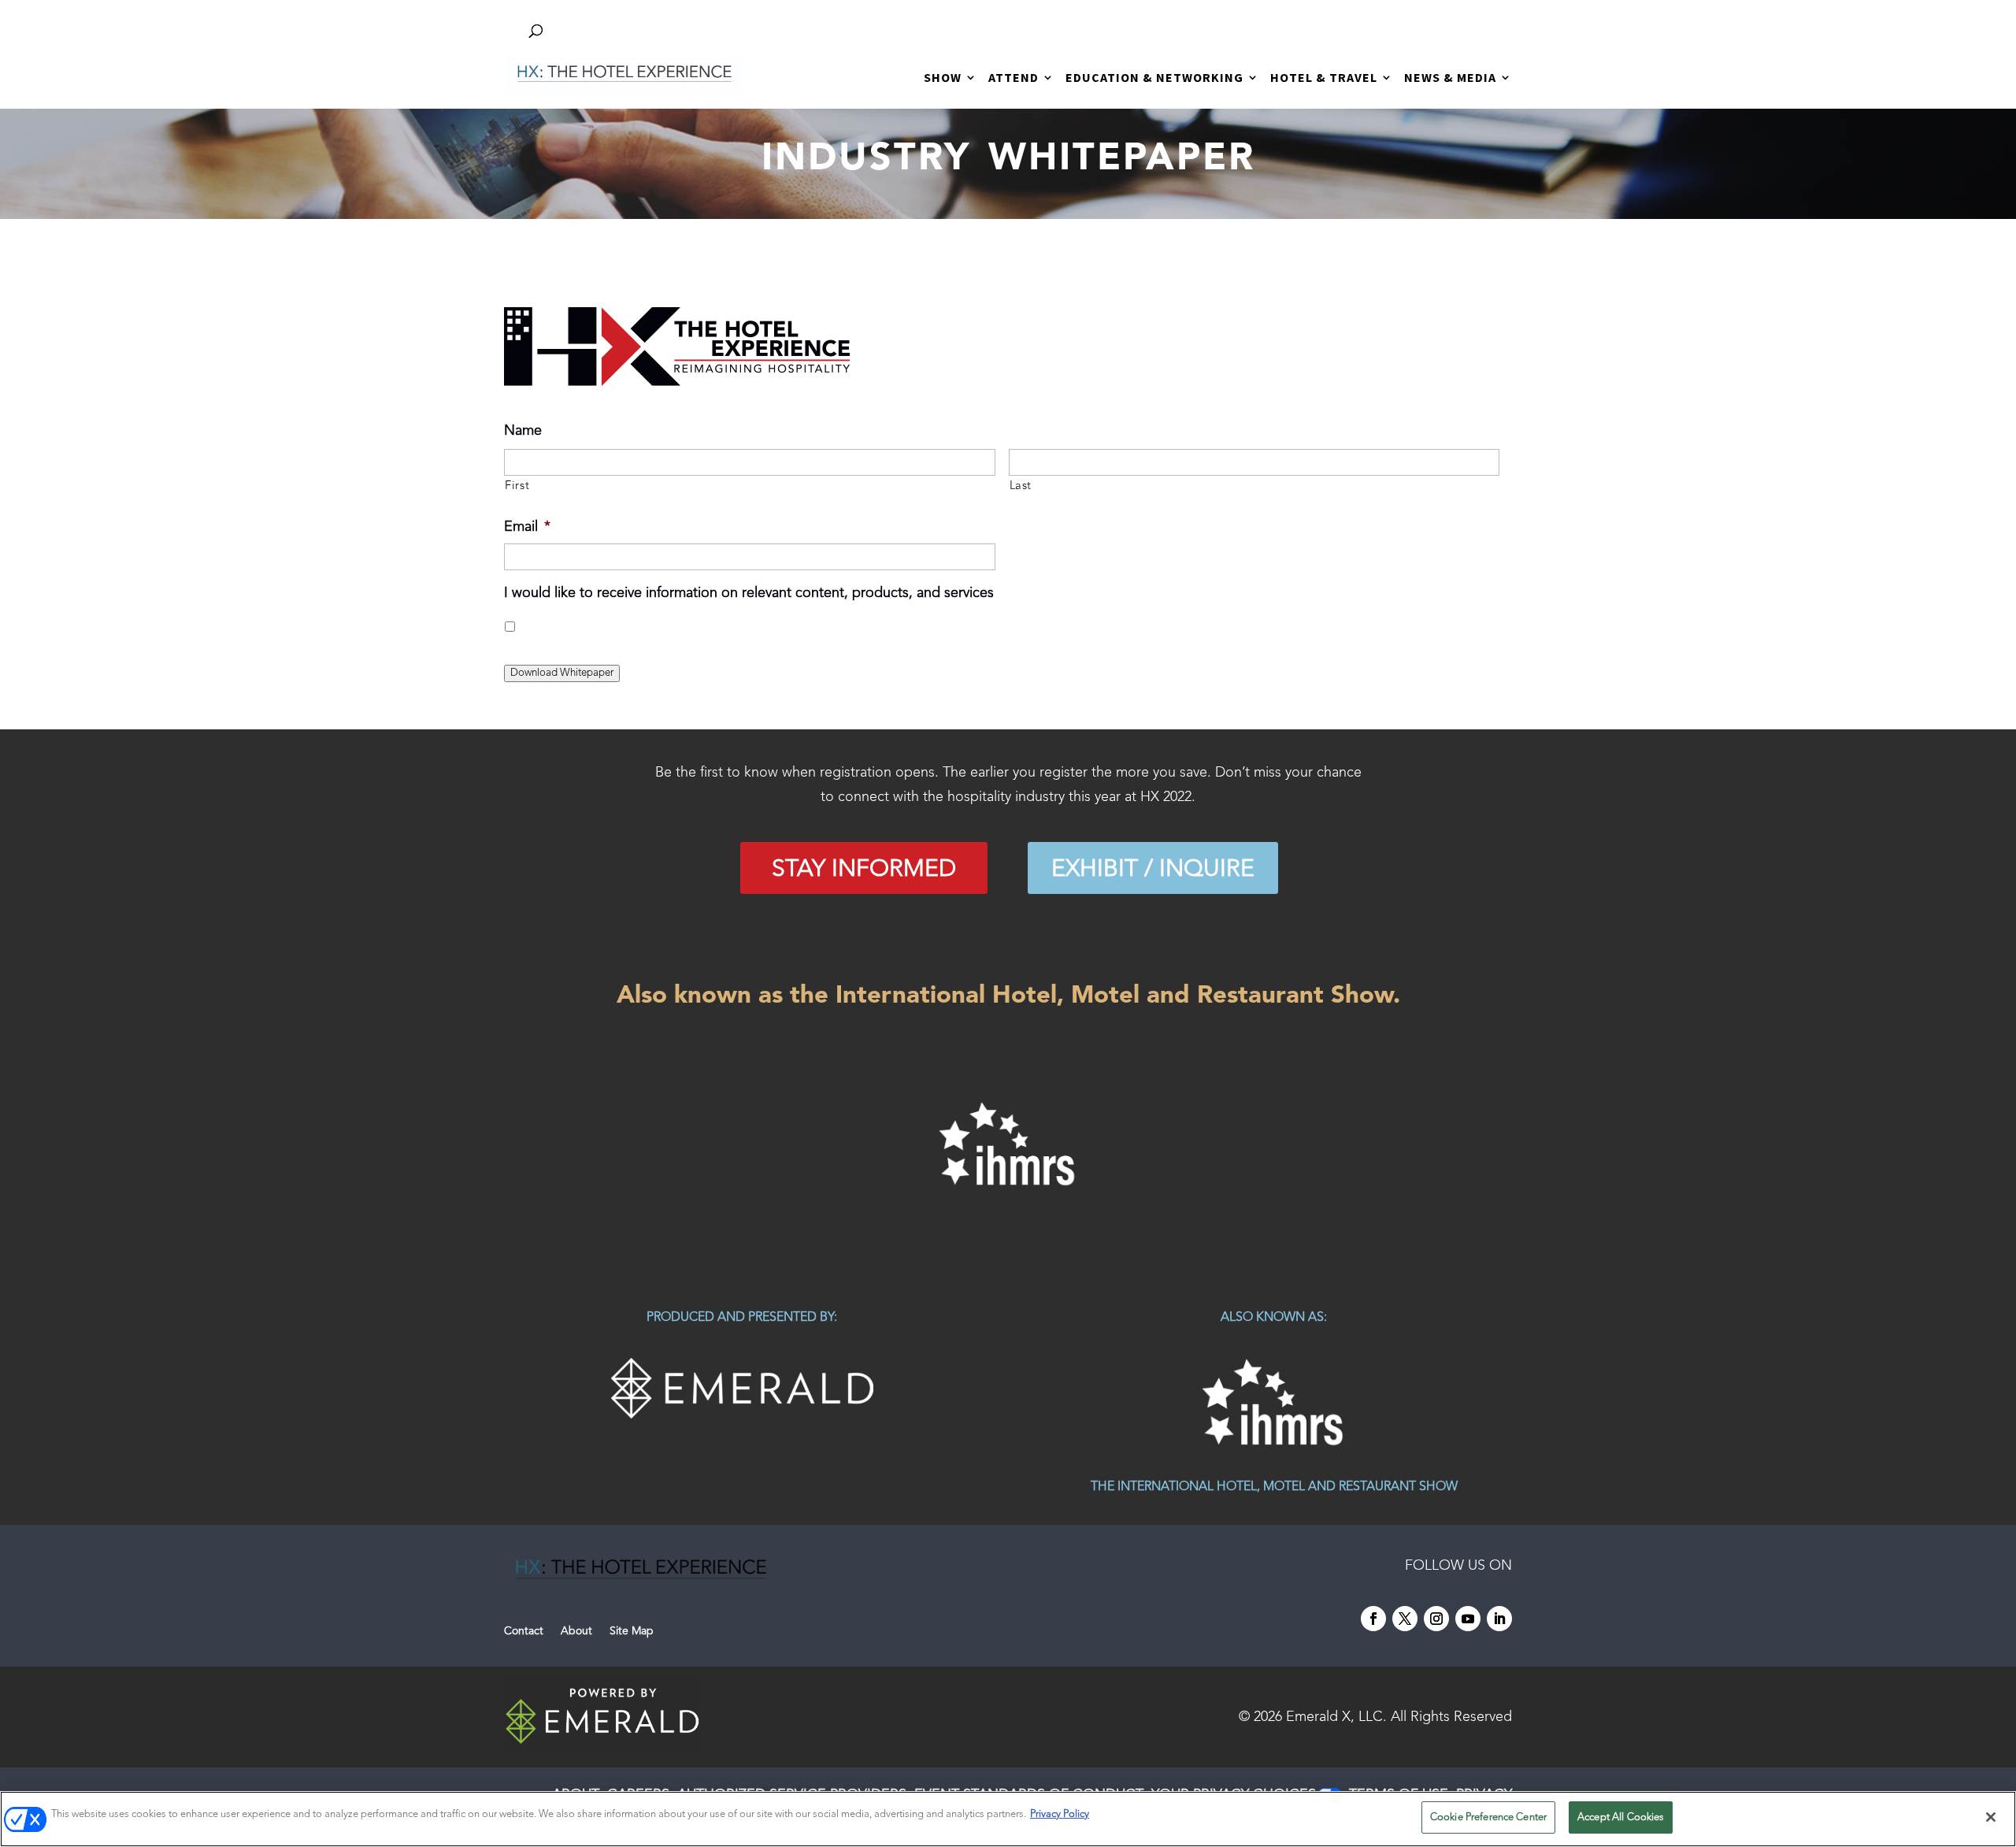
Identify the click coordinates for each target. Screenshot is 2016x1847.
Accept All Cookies (1621, 1817)
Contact (524, 1631)
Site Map (632, 1631)
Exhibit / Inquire (1153, 870)
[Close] (1991, 1817)
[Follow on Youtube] (1468, 1619)
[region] (1008, 1144)
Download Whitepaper (562, 673)
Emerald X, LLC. (1336, 1717)
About (576, 1631)
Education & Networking (1154, 78)
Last (1021, 486)
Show (943, 78)
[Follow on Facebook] (1373, 1619)
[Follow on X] (1405, 1619)
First (517, 486)
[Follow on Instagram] (1436, 1619)
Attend (1014, 78)
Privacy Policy (1060, 1814)
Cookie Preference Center (1488, 1817)
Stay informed (864, 870)
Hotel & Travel (1324, 78)
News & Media (1450, 78)
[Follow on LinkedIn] (1499, 1619)
